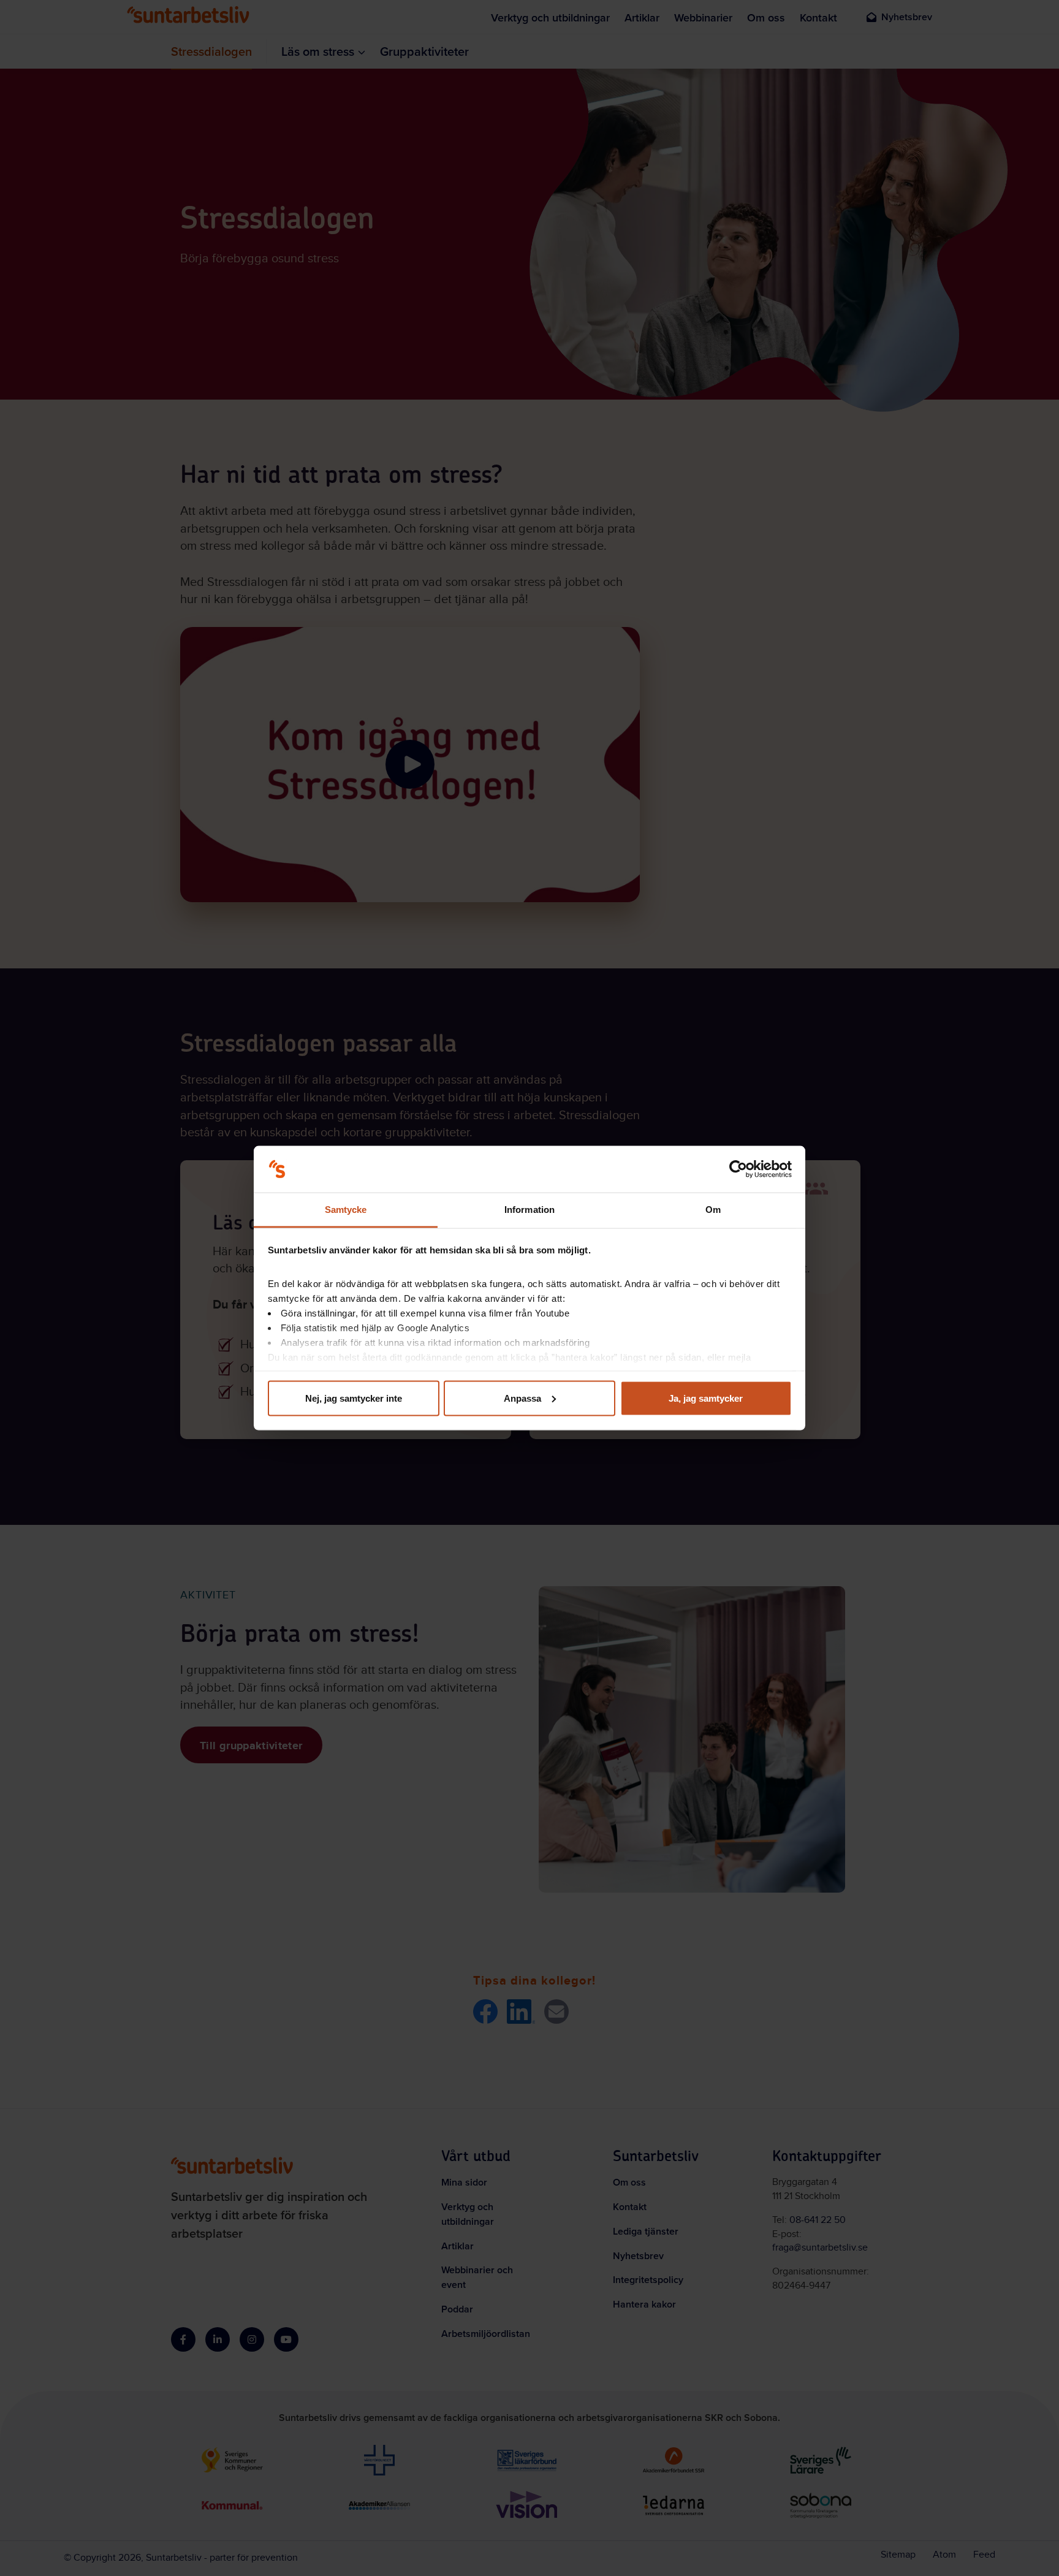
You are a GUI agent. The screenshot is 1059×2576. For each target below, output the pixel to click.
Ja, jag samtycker (706, 1398)
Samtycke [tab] (346, 1210)
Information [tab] (529, 1210)
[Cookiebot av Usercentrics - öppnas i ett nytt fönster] (738, 1169)
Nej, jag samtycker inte (354, 1398)
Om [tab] (713, 1210)
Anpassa (522, 1398)
